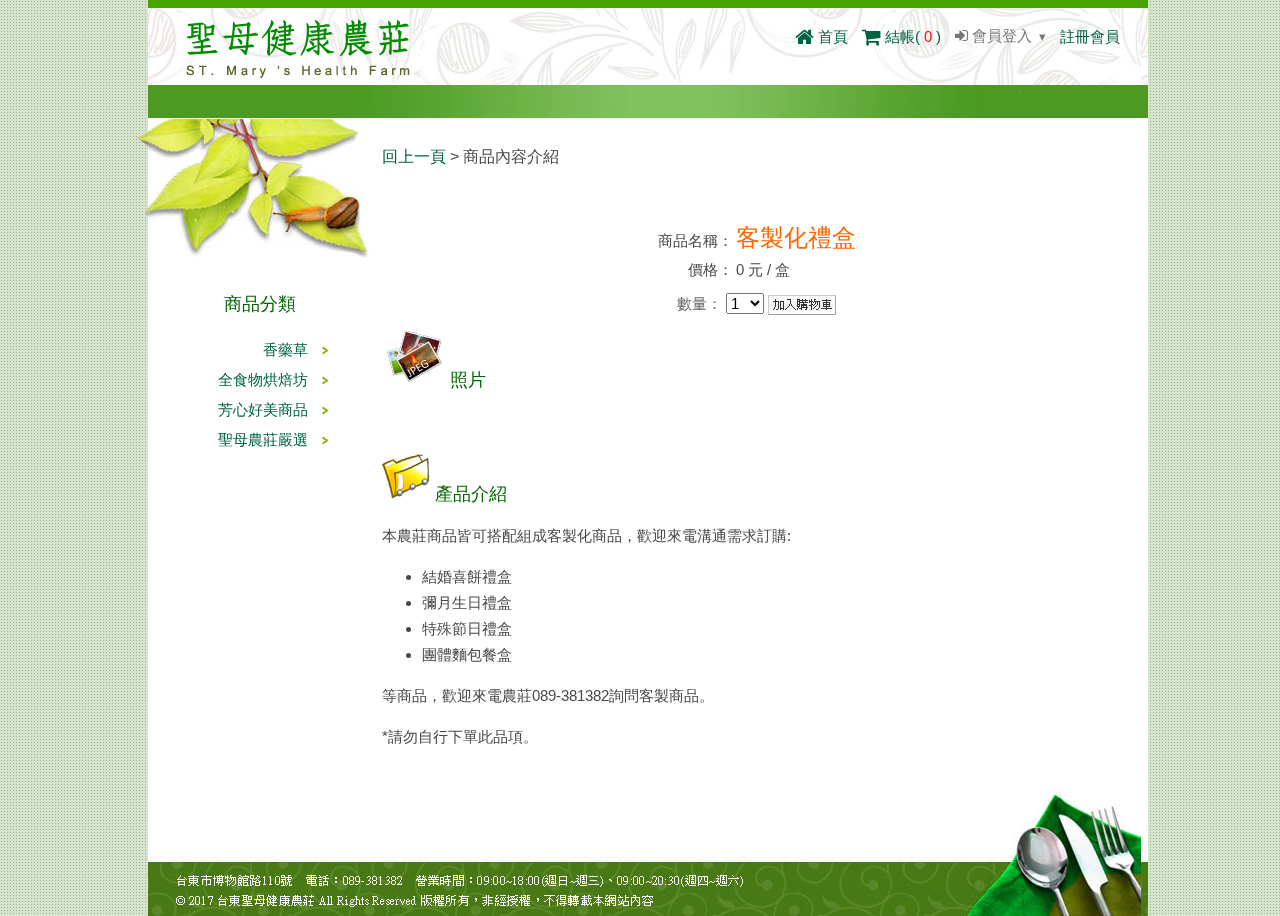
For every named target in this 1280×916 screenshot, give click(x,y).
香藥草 (285, 349)
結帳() (911, 36)
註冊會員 (1090, 36)
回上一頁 (414, 156)
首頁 (831, 36)
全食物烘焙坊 (263, 379)
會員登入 (1000, 35)
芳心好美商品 (263, 409)
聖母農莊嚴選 (263, 439)
